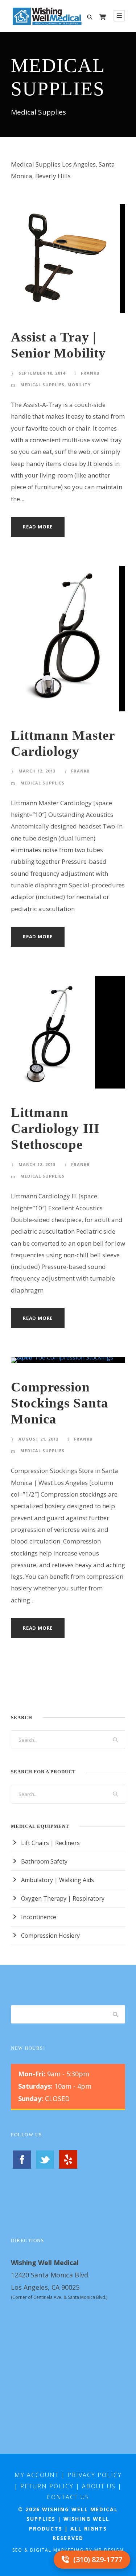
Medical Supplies (42, 385)
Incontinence (39, 1917)
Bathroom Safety (44, 1861)
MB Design (109, 2550)
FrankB (90, 373)
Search (116, 2014)
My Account (37, 2475)
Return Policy (47, 2486)
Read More (38, 527)
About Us (99, 2486)
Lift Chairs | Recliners (50, 1843)
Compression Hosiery (50, 1936)
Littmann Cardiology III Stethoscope (55, 1129)
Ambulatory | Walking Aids (57, 1880)
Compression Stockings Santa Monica (60, 1403)
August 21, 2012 (38, 1439)
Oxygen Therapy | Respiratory (63, 1898)
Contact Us (68, 2497)
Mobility (79, 385)
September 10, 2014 (42, 373)
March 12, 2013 (37, 771)
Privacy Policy (95, 2475)
